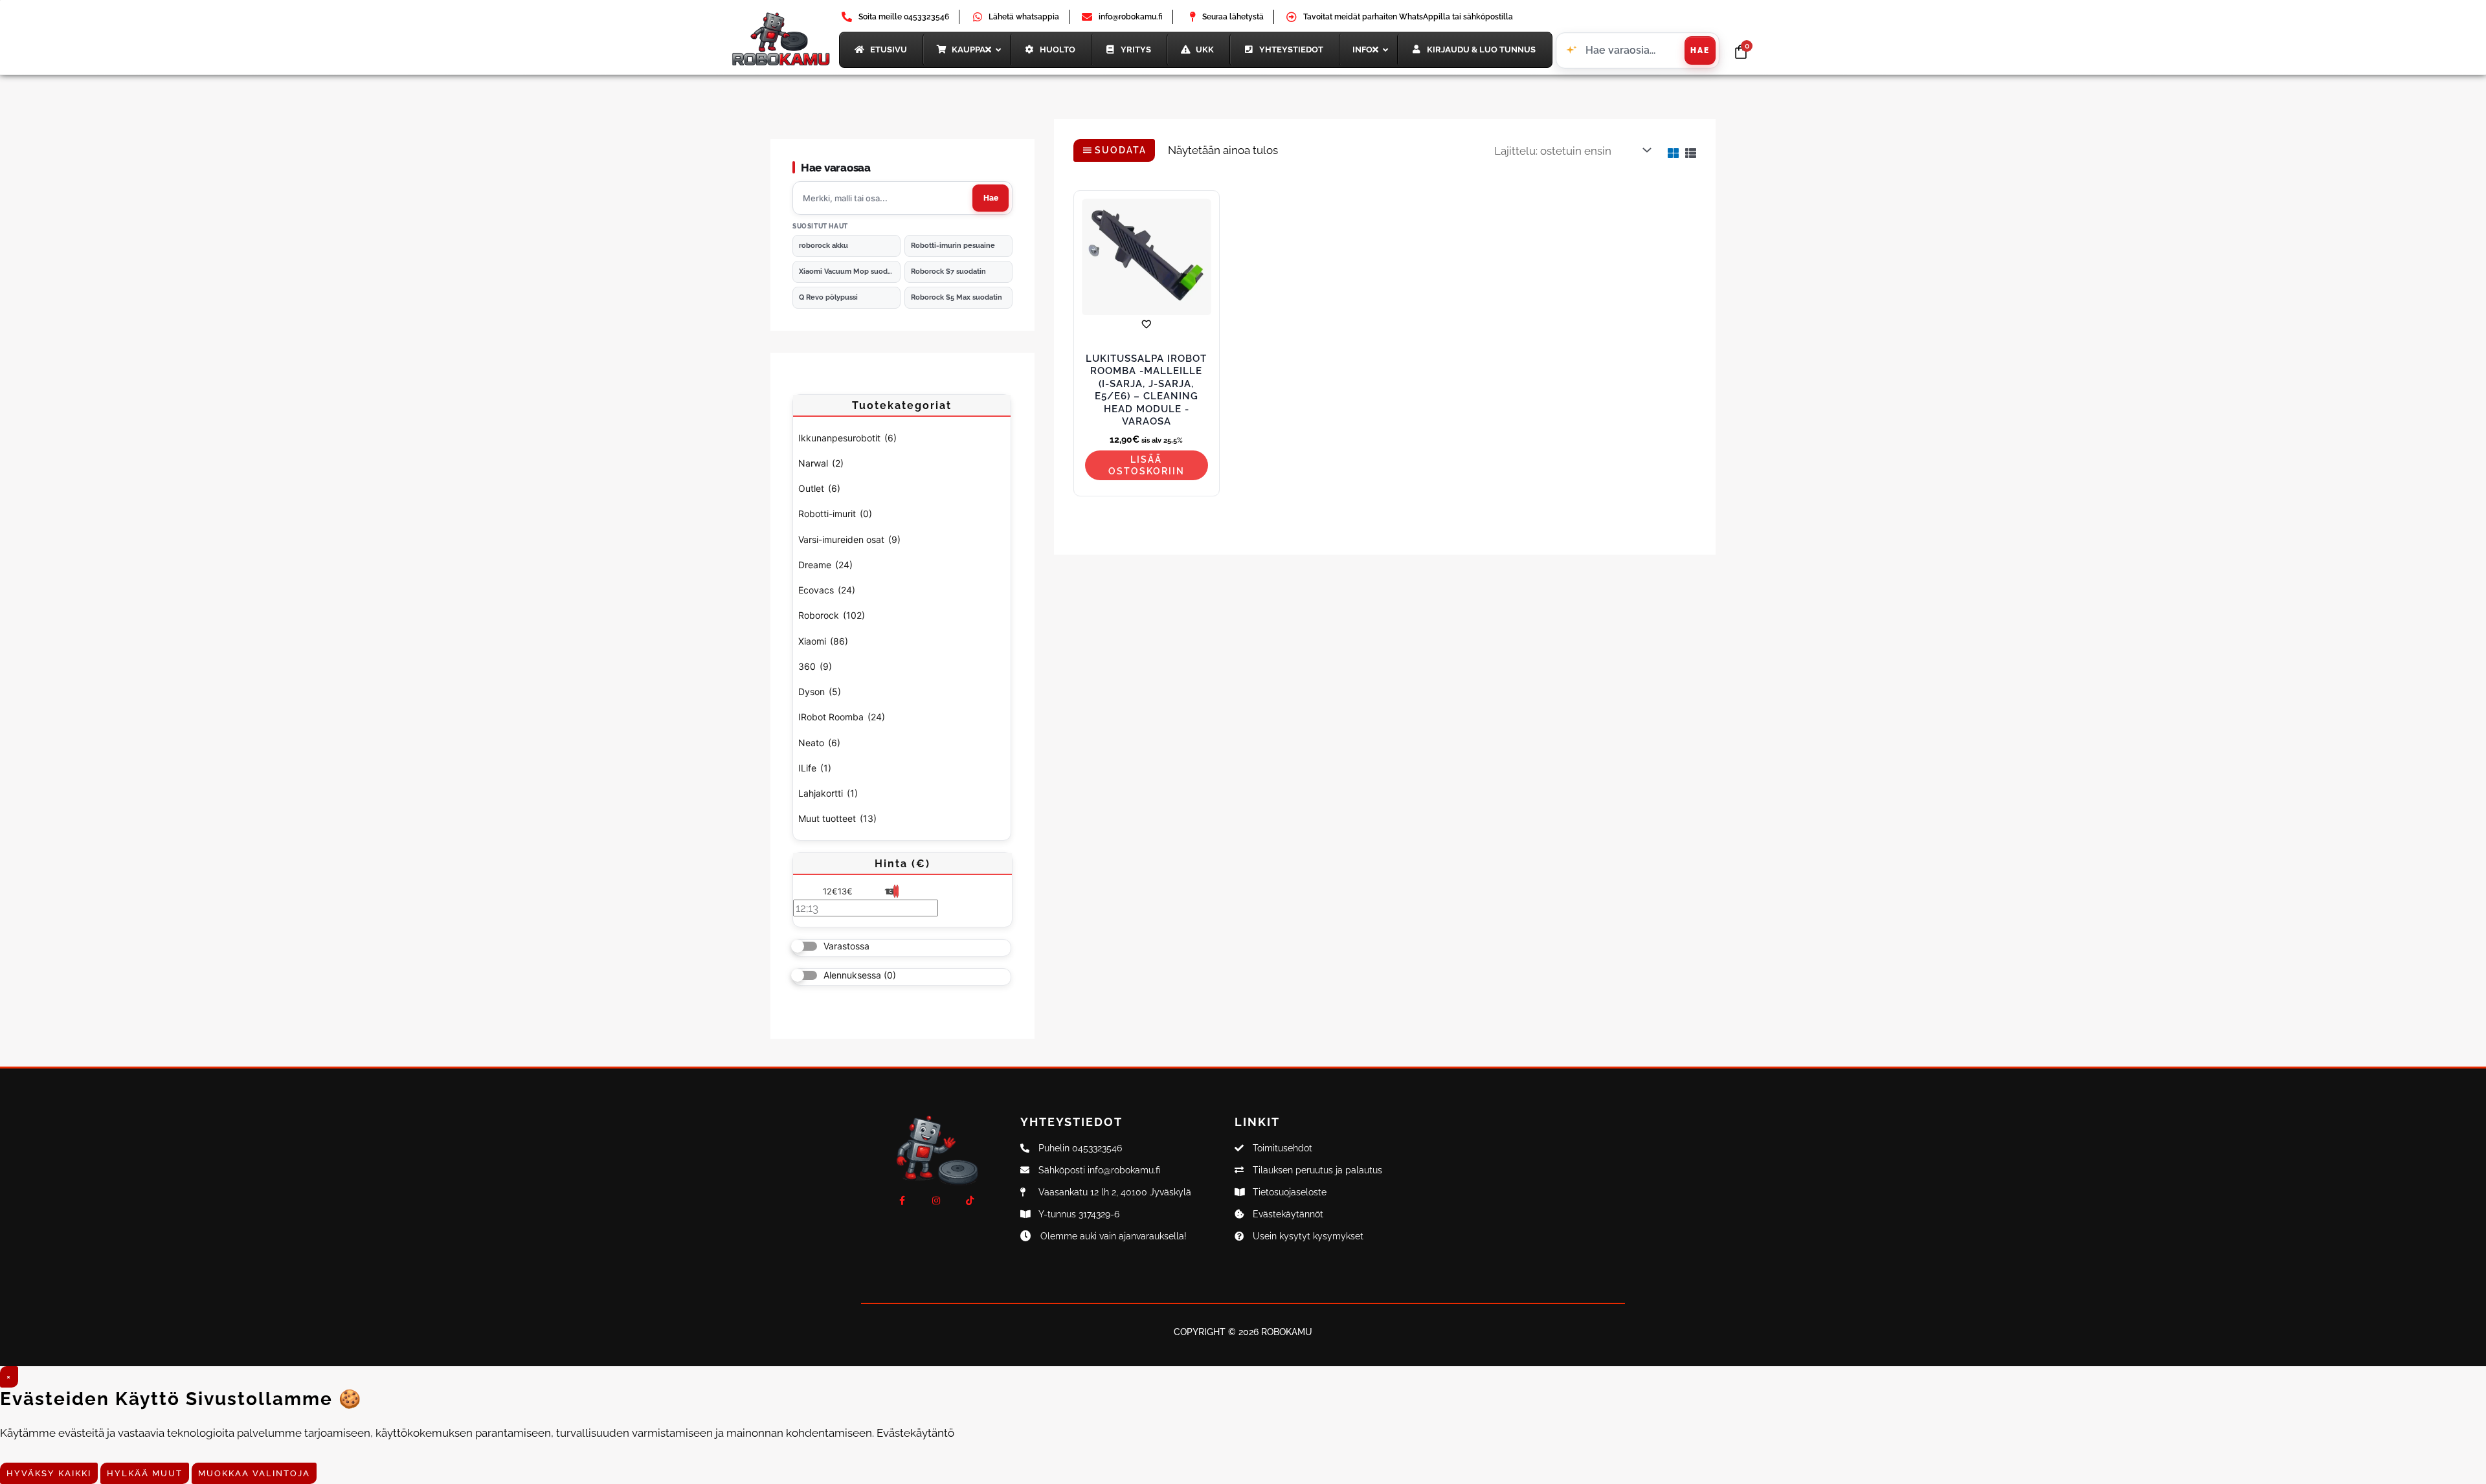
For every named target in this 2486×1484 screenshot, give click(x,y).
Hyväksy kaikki (49, 1473)
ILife (815, 768)
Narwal (821, 463)
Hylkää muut (145, 1473)
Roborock (832, 615)
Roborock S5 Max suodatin (957, 297)
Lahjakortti (828, 793)
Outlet (819, 488)
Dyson (820, 692)
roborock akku (823, 246)
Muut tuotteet (837, 818)
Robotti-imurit (835, 514)
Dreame (825, 565)
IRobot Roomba (842, 717)
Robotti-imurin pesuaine (953, 246)
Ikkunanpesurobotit (847, 438)
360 (815, 666)
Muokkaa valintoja (254, 1473)
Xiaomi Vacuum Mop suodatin (850, 271)
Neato (819, 743)
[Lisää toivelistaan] (1146, 324)
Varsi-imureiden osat (849, 539)
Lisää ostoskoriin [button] (1147, 465)
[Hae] (991, 198)
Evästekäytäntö (915, 1433)
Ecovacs (827, 590)
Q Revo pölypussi (828, 297)
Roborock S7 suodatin (948, 271)
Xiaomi (823, 641)
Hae (1700, 50)
